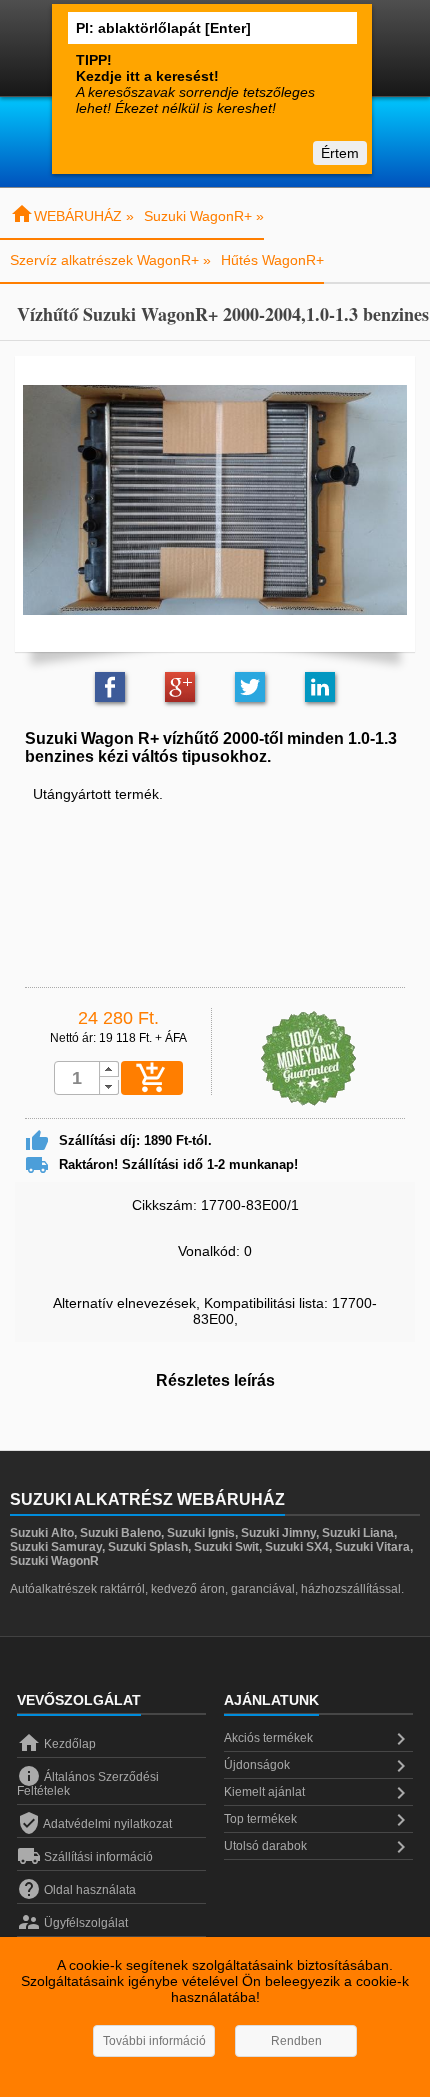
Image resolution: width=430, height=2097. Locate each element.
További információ (154, 2041)
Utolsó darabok (318, 1847)
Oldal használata (76, 1890)
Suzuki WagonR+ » (204, 216)
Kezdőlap (56, 1744)
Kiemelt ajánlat (318, 1793)
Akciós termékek (318, 1739)
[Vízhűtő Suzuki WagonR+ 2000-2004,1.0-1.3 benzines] (215, 499)
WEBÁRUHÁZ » (72, 216)
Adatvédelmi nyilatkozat (94, 1824)
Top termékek (318, 1820)
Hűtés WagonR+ (272, 260)
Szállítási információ (85, 1857)
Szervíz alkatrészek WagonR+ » (110, 260)
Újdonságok (318, 1766)
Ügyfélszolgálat (72, 1923)
